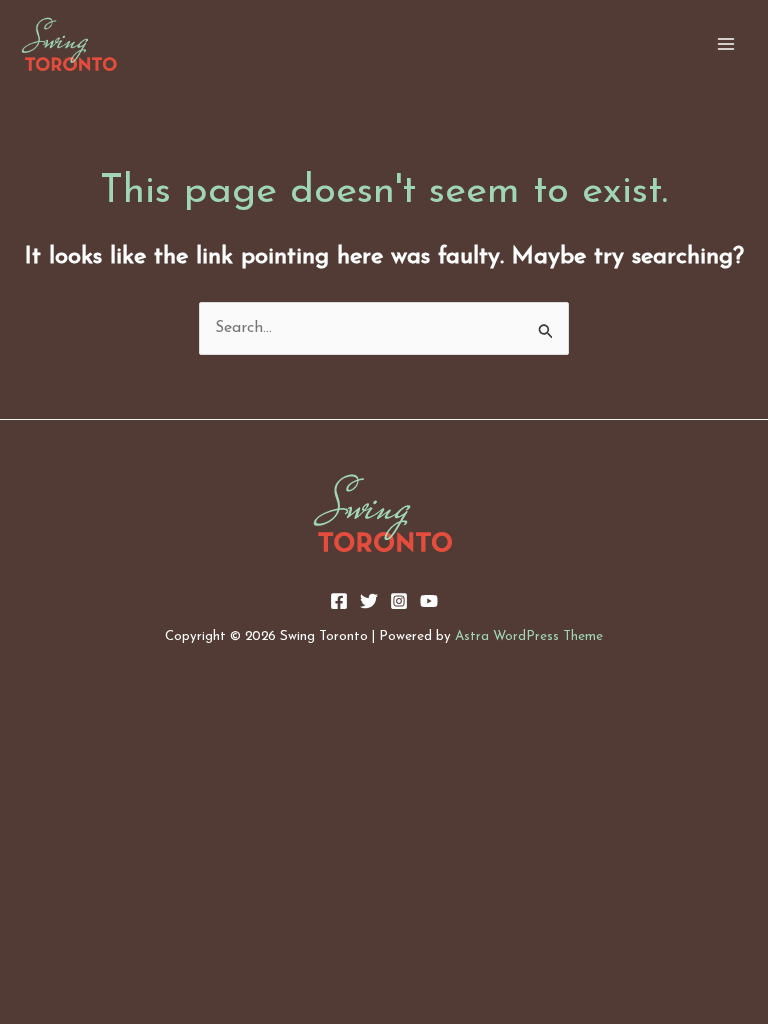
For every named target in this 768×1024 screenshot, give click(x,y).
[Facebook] (339, 601)
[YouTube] (429, 601)
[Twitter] (369, 601)
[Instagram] (399, 601)
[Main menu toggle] (726, 44)
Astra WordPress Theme (529, 636)
